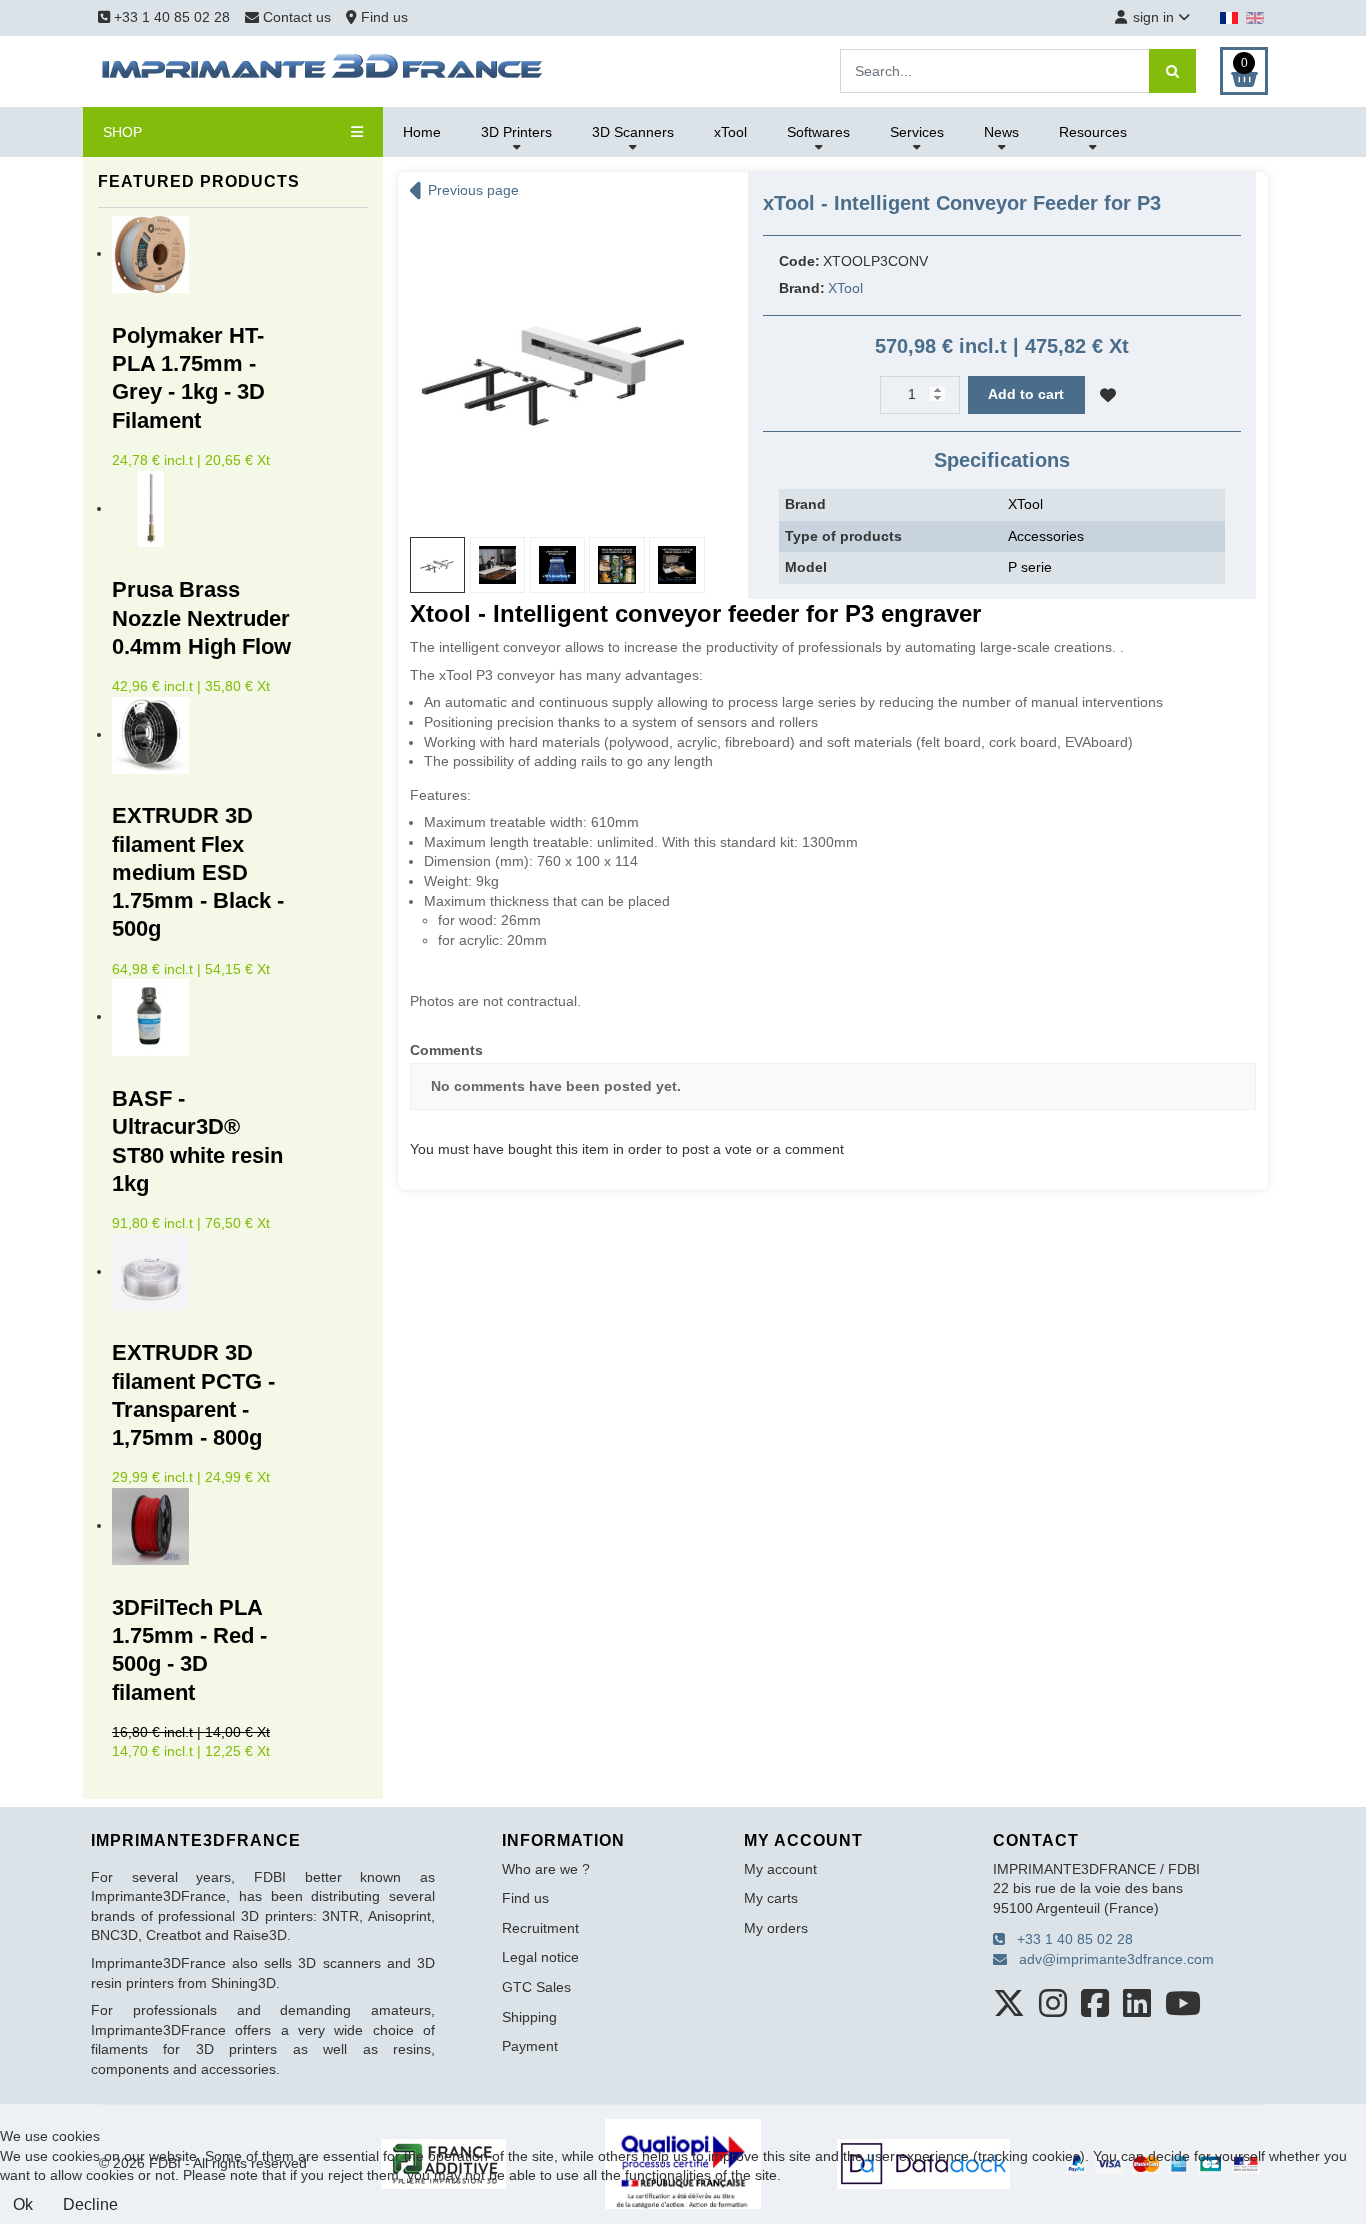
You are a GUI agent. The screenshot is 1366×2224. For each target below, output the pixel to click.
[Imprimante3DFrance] (323, 70)
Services (917, 132)
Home (422, 132)
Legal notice (540, 1957)
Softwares (818, 132)
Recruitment (540, 1928)
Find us (382, 17)
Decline (90, 2204)
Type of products (843, 536)
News (1001, 132)
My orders (776, 1928)
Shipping (529, 2017)
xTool (730, 132)
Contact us (297, 17)
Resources (1093, 132)
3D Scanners (633, 132)
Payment (530, 2046)
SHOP (122, 132)
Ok (23, 2204)
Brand (805, 504)
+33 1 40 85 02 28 (170, 17)
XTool (845, 288)
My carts (771, 1898)
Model (806, 567)
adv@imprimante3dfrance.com (1110, 1959)
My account (780, 1869)
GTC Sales (536, 1987)
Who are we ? (546, 1869)
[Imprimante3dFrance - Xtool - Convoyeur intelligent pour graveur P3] (558, 366)
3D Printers (516, 132)
